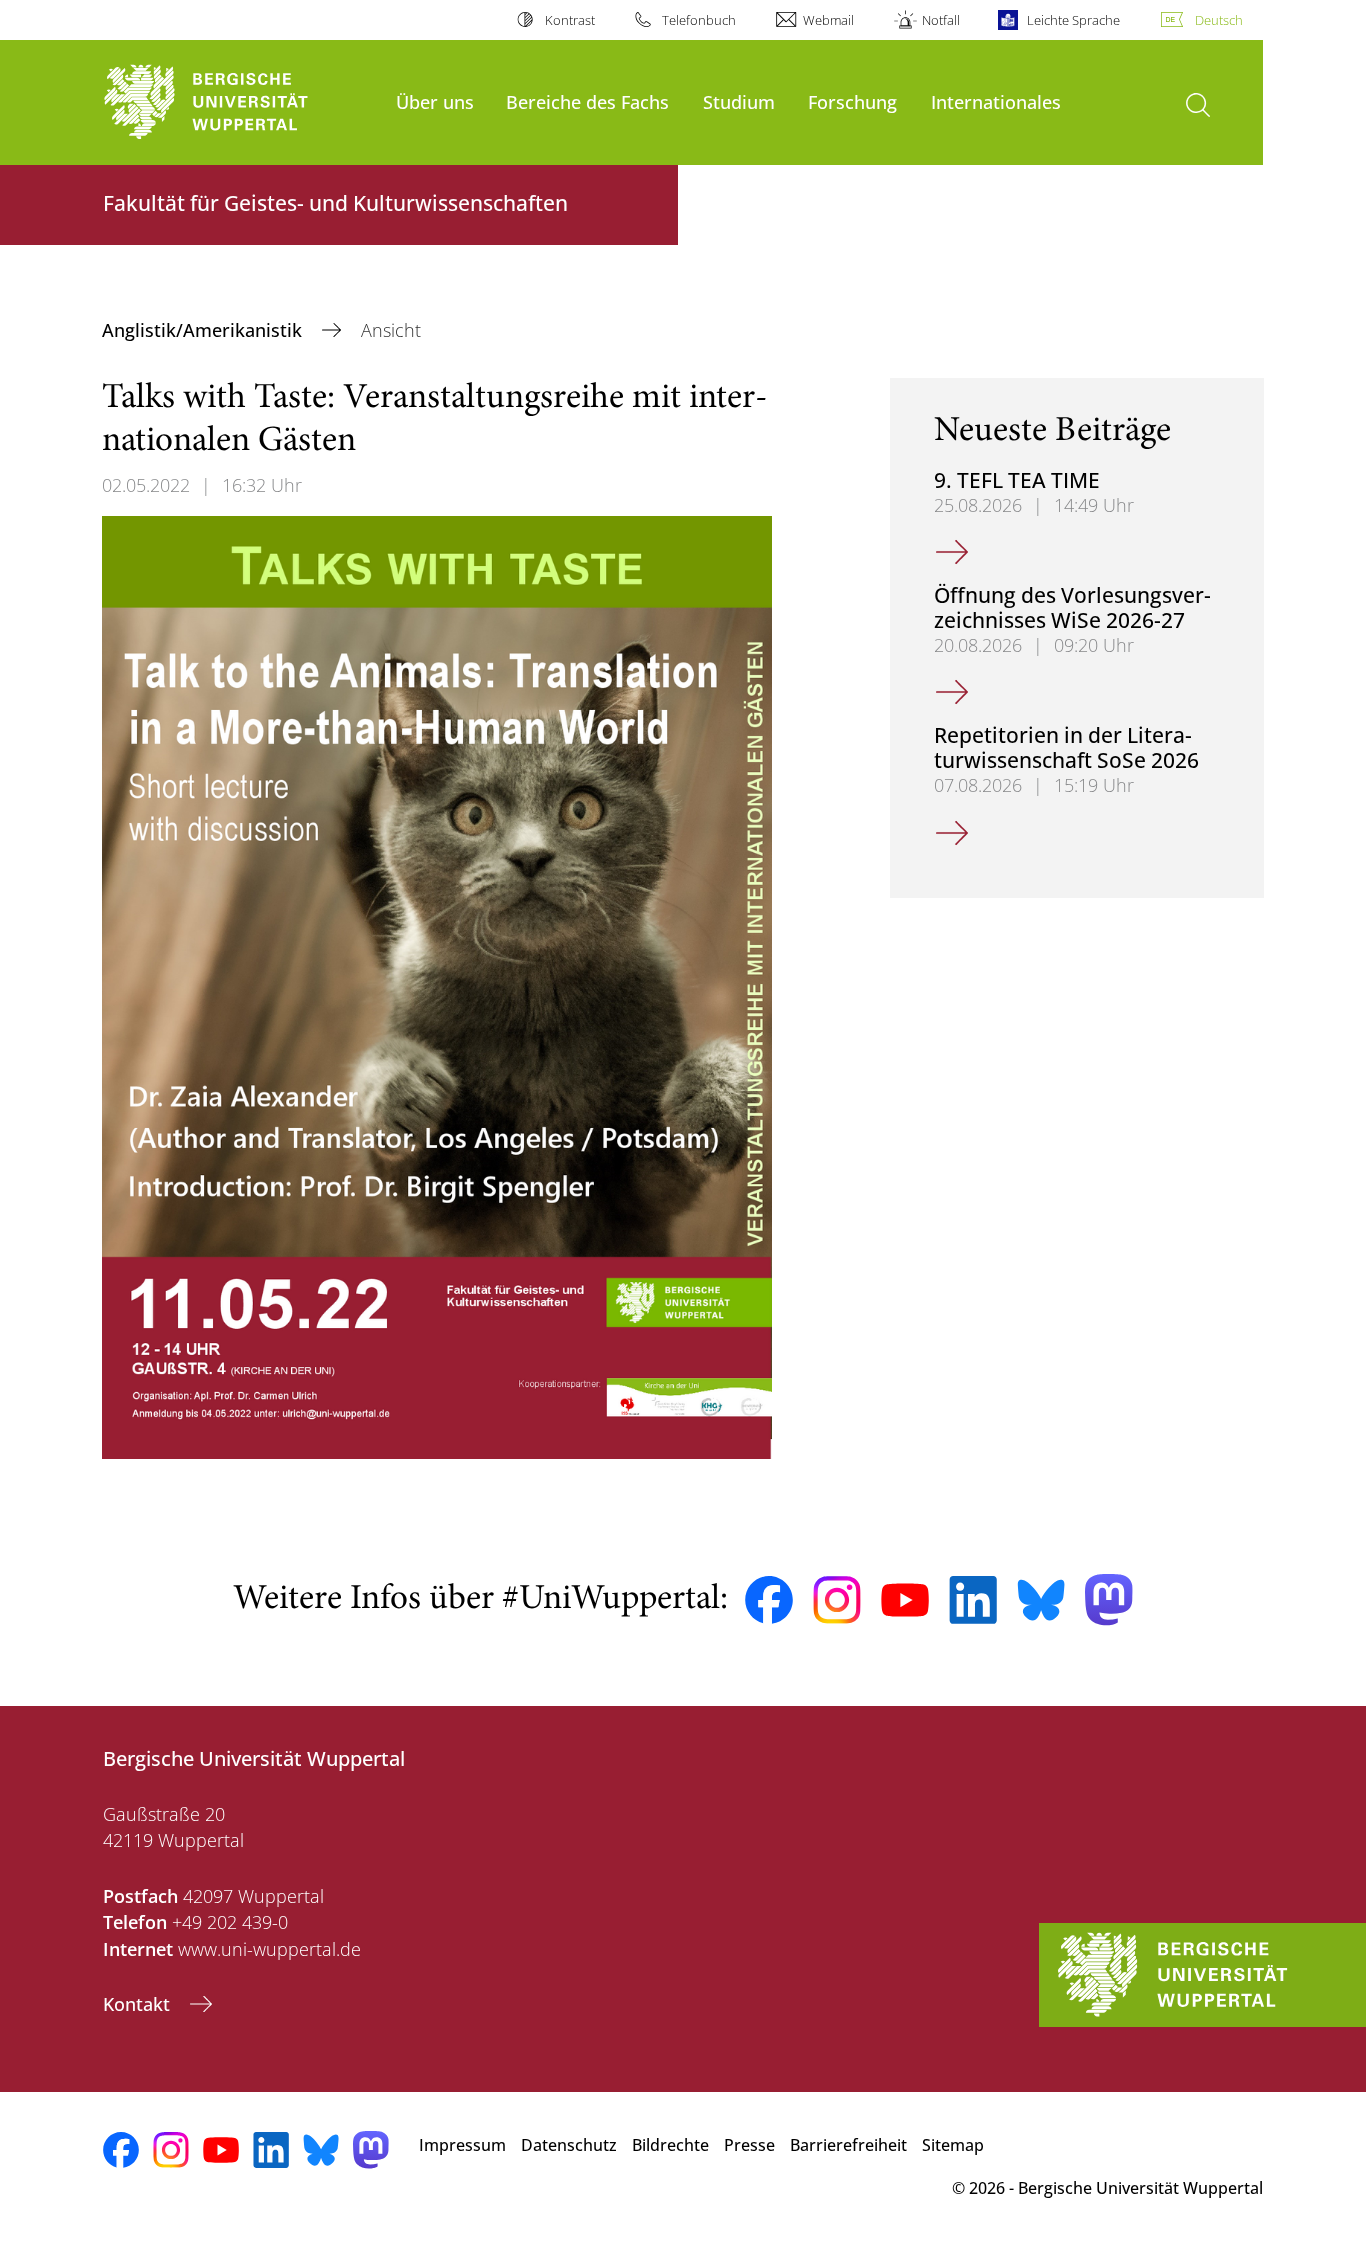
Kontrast (569, 20)
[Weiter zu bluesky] (1041, 1600)
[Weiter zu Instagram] (837, 1600)
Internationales (996, 101)
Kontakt (139, 2004)
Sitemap (953, 2145)
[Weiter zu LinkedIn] (973, 1599)
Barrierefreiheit (848, 2145)
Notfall (940, 20)
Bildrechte (670, 2145)
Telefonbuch (699, 20)
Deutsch (1219, 20)
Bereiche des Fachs (587, 101)
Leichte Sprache (1073, 20)
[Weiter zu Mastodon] (1109, 1599)
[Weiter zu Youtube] (905, 1600)
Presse (749, 2145)
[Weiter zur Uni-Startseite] (239, 102)
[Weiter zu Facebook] (769, 1600)
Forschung (852, 101)
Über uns (435, 101)
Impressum (462, 2145)
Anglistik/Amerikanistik (204, 330)
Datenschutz (569, 2145)
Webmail (828, 20)
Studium (739, 101)
